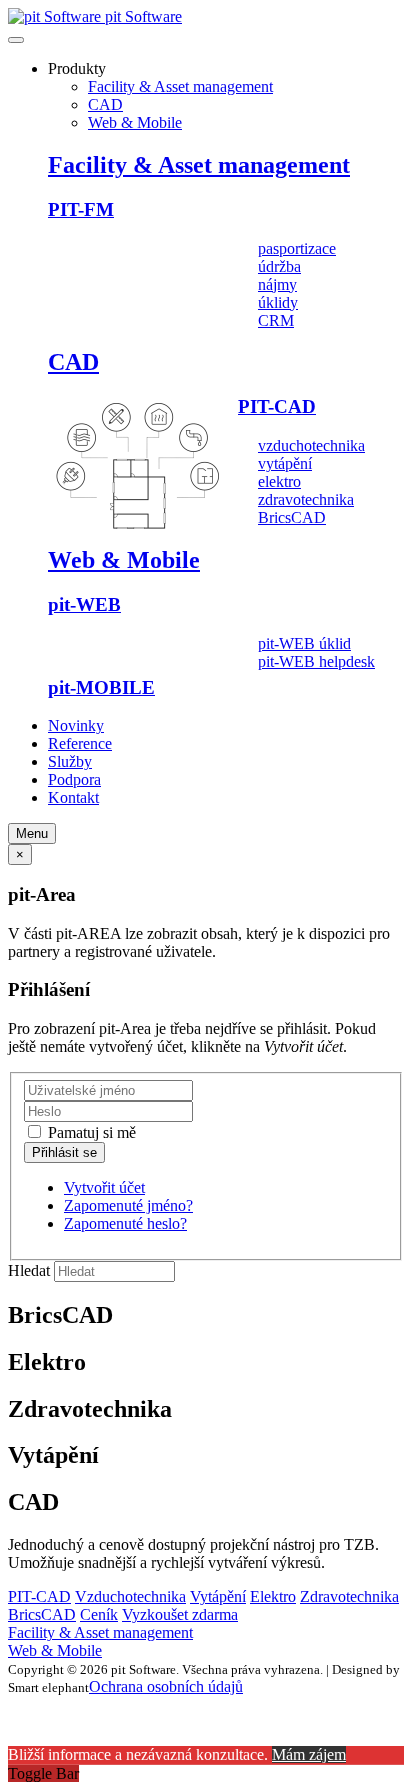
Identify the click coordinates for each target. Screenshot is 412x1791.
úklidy (278, 302)
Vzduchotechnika (130, 1596)
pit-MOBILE (101, 687)
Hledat (29, 1270)
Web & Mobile (135, 122)
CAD (105, 104)
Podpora (74, 779)
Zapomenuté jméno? (128, 1205)
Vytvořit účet (104, 1187)
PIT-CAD (277, 406)
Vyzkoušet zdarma (180, 1614)
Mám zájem (309, 1754)
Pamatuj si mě (90, 1132)
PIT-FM (81, 209)
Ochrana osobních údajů (166, 1686)
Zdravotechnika (349, 1596)
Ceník (99, 1614)
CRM (276, 320)
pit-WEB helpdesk (316, 661)
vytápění (285, 463)
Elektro (273, 1596)
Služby (70, 761)
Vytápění (218, 1596)
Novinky (76, 725)
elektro (279, 481)
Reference (80, 743)
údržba (279, 266)
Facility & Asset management (180, 86)
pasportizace (297, 248)
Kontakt (73, 797)
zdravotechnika (306, 499)
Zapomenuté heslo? (125, 1223)
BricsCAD (292, 517)
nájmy (277, 284)
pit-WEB (84, 604)
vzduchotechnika (311, 445)
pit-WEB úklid (304, 643)
